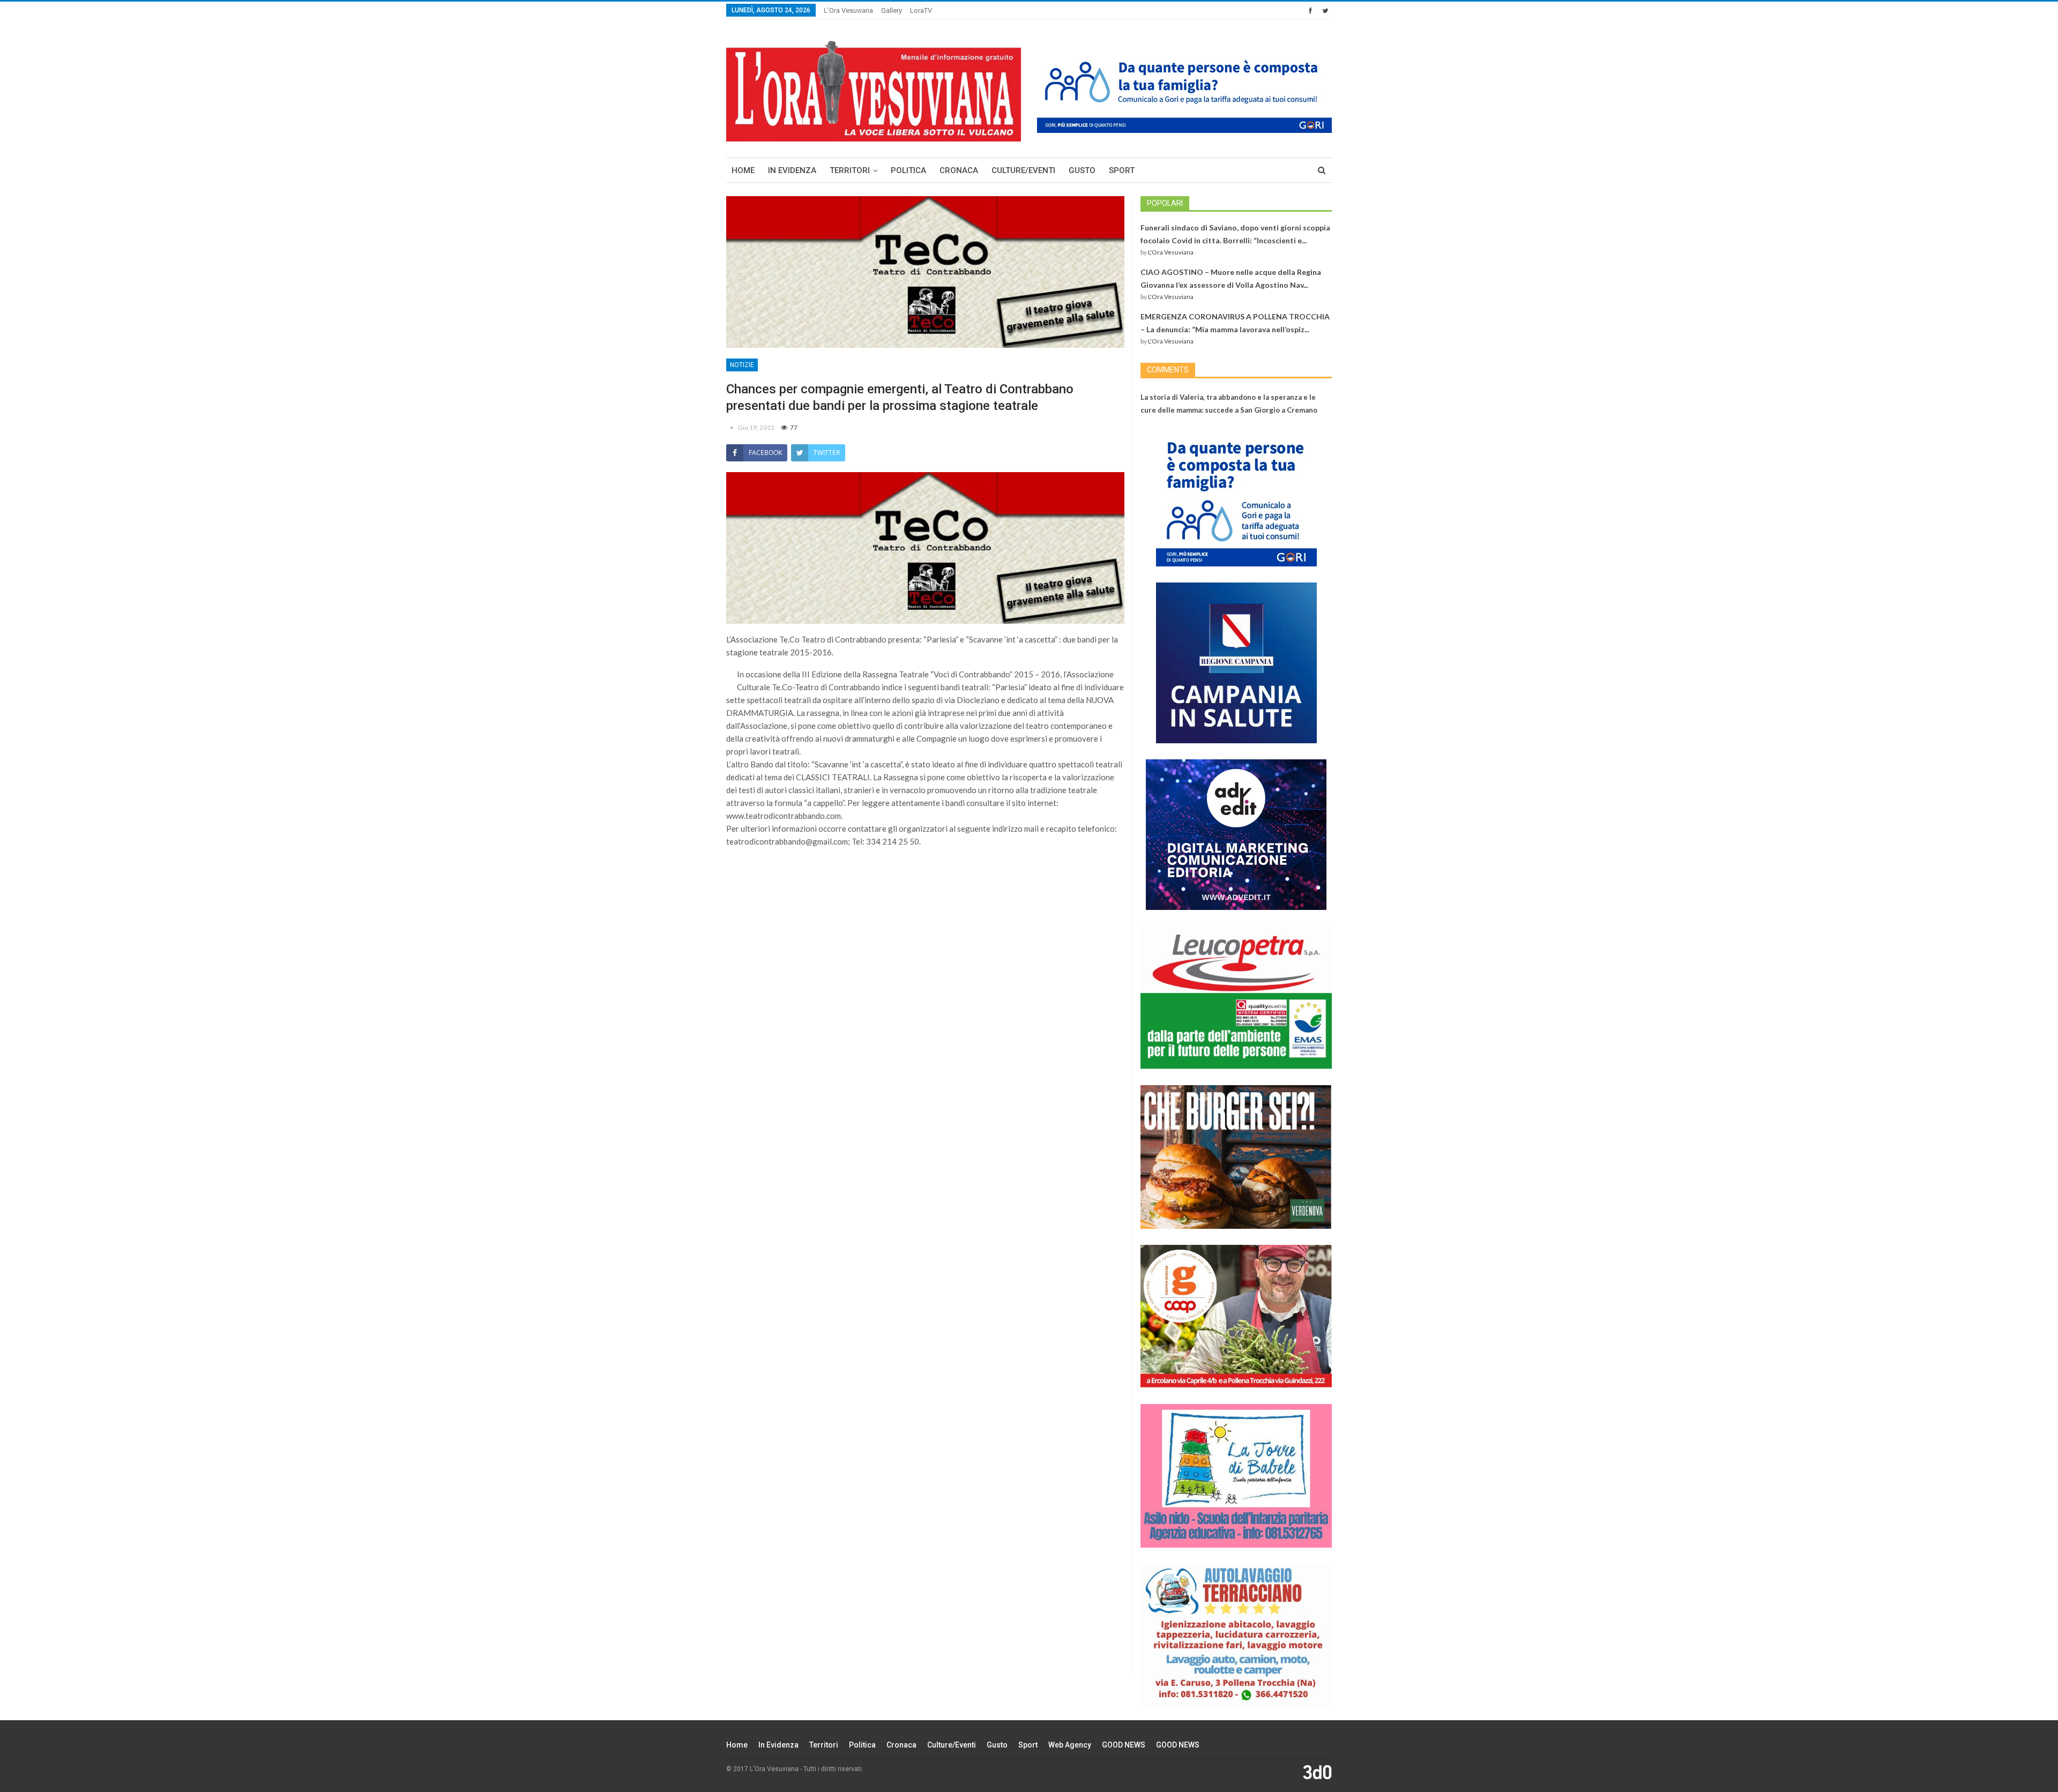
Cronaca (959, 170)
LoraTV (921, 10)
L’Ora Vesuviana (848, 10)
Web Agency (1070, 1745)
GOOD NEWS (1124, 1745)
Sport (1122, 170)
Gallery (892, 10)
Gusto (1082, 170)
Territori (850, 170)
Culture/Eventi (1023, 170)
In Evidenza (792, 170)
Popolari (1165, 203)
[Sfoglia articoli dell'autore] (732, 427)
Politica (908, 170)
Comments (1168, 370)
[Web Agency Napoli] (1317, 1772)
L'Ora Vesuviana (1171, 252)
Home (743, 170)
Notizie (742, 365)
